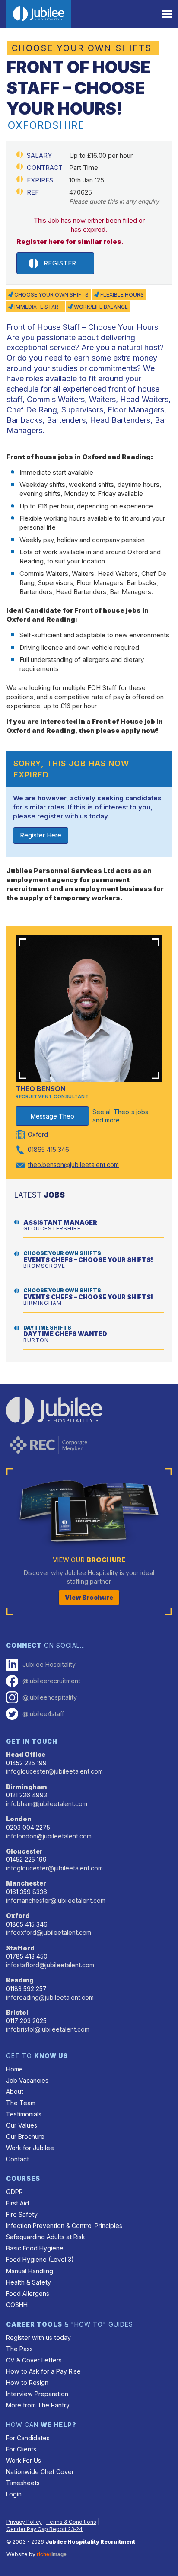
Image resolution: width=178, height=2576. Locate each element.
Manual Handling (30, 2271)
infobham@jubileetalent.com (47, 1804)
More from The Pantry (38, 2405)
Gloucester (24, 1851)
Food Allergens (28, 2293)
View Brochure (89, 1597)
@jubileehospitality (50, 1697)
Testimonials (24, 2114)
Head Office (26, 1754)
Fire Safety (22, 2214)
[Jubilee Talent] (39, 14)
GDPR (14, 2192)
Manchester (26, 1883)
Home (14, 2069)
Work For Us (24, 2460)
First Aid (17, 2203)
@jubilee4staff (43, 1714)
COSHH (17, 2305)
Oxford (18, 1916)
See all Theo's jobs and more (120, 1116)
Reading (20, 1980)
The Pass (19, 2349)
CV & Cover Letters (34, 2360)
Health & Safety (29, 2282)
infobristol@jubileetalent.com (48, 2029)
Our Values (22, 2125)
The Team (21, 2103)
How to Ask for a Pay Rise (43, 2371)
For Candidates (28, 2438)
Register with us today (38, 2338)
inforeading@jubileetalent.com (50, 1997)
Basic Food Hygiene (35, 2248)
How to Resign (27, 2383)
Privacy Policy (24, 2522)
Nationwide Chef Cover (40, 2472)
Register (60, 263)
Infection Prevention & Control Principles (64, 2226)
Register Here (41, 835)
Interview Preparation (37, 2394)
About (15, 2092)
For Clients (21, 2449)
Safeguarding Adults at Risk (46, 2237)
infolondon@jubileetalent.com (49, 1836)
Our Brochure (25, 2137)
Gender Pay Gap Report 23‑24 (44, 2529)
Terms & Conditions (71, 2522)
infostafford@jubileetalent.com (50, 1965)
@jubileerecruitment (51, 1681)
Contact (17, 2159)
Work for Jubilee (30, 2148)
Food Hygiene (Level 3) (40, 2259)
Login (14, 2494)
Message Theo (52, 1116)
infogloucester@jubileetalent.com (54, 1771)
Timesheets (23, 2483)
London (19, 1819)
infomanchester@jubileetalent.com (56, 1900)
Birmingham (27, 1787)
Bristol (17, 2012)
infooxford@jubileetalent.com (49, 1932)
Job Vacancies (27, 2080)
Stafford (20, 1948)
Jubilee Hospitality (49, 1664)
